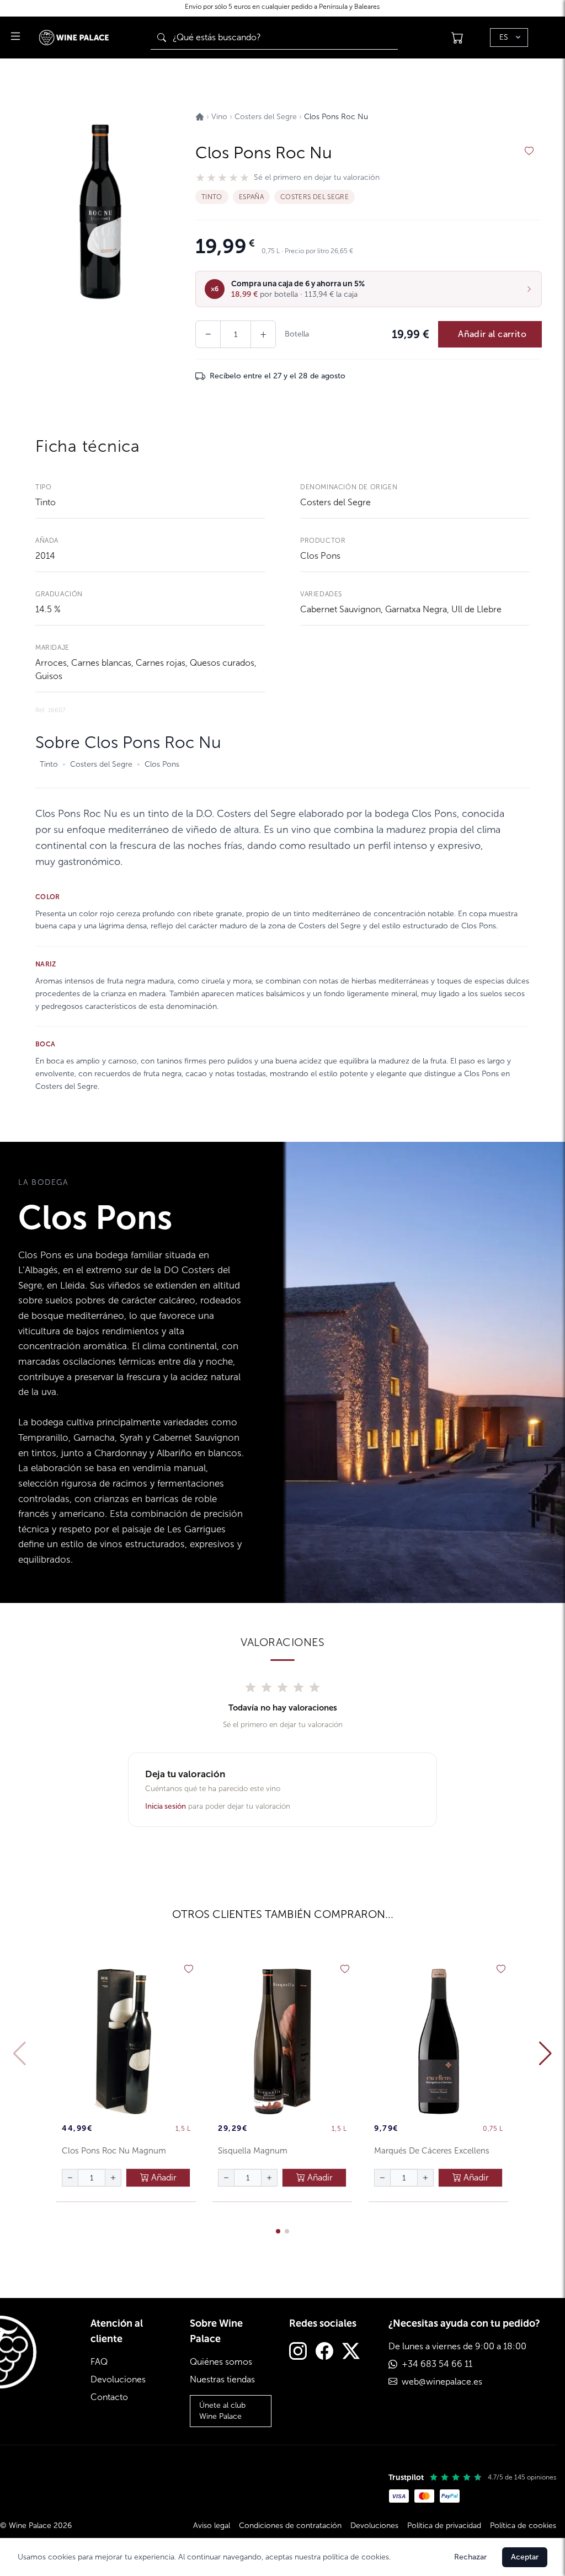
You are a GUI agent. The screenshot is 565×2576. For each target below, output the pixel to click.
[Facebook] (324, 2352)
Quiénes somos (221, 2362)
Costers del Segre (335, 502)
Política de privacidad (444, 2526)
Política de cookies (523, 2526)
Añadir (163, 2177)
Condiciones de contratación (290, 2526)
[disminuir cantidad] (70, 2178)
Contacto (109, 2397)
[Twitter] (351, 2352)
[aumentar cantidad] (113, 2178)
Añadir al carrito (492, 334)
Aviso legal (212, 2526)
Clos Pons (320, 556)
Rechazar (470, 2557)
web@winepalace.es (442, 2382)
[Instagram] (298, 2352)
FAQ (99, 2362)
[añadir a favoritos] (529, 151)
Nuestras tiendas (222, 2379)
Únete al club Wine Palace (222, 2411)
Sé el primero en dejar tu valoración (317, 178)
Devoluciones (118, 2379)
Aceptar (525, 2557)
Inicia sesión (166, 1806)
